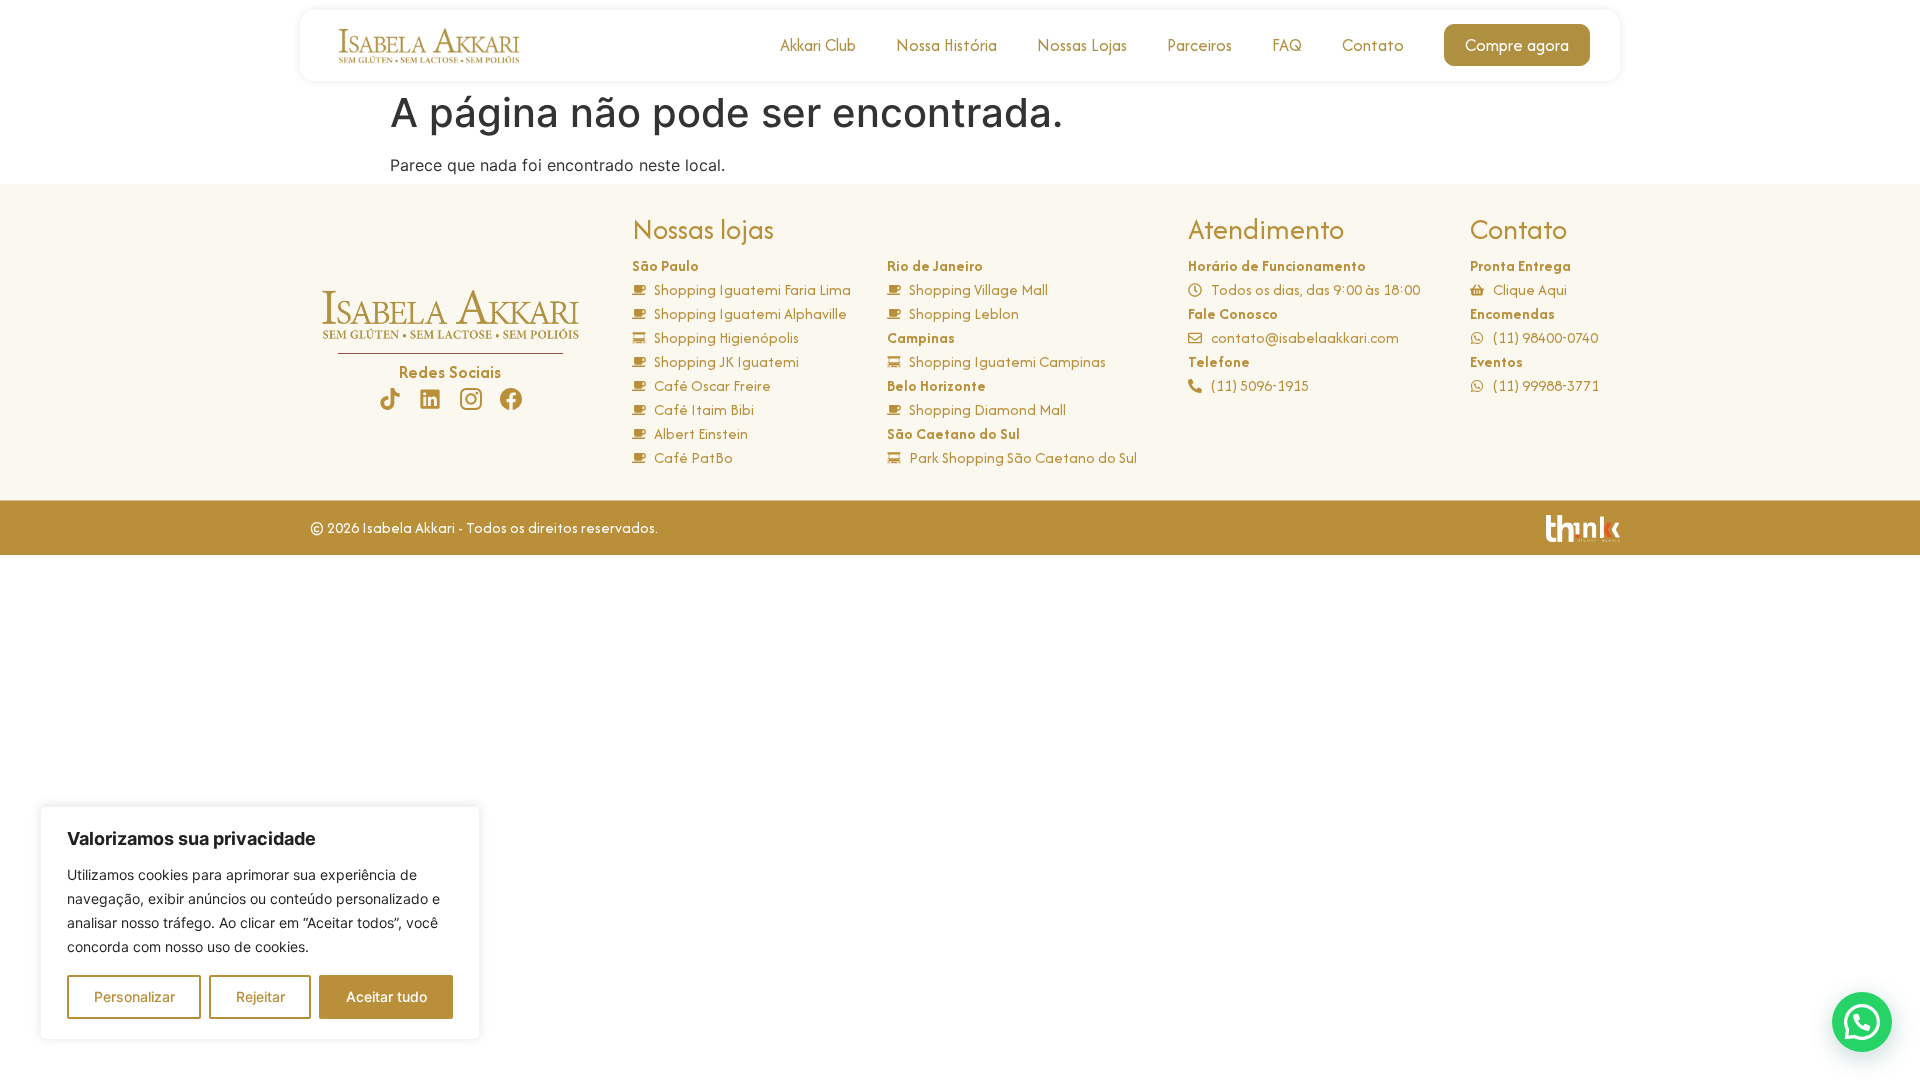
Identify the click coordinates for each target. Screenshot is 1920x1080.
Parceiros (1199, 45)
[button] (1862, 1022)
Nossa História (946, 45)
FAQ (1287, 45)
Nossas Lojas (1082, 45)
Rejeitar (260, 996)
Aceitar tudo (386, 996)
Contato (1373, 45)
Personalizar (134, 996)
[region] (260, 923)
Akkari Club (818, 45)
